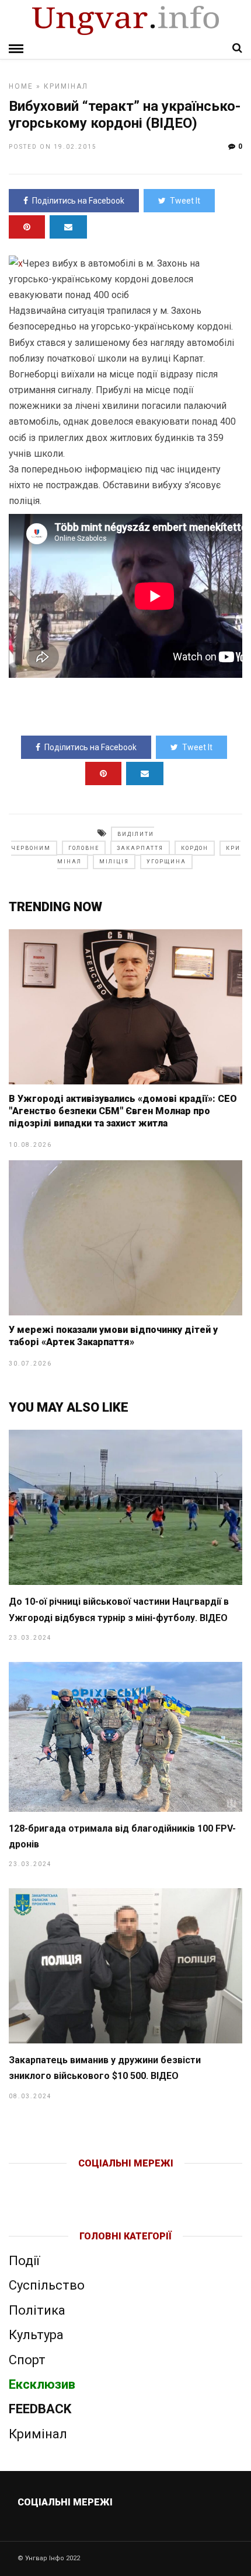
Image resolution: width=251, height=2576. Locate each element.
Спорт (27, 2360)
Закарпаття (140, 848)
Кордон (195, 848)
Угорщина (166, 862)
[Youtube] (126, 2182)
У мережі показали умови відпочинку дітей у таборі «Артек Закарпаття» (113, 1336)
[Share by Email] (68, 227)
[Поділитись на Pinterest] (27, 227)
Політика (37, 2310)
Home (21, 86)
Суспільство (47, 2285)
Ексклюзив (42, 2384)
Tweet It (185, 201)
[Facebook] (101, 2182)
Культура (36, 2335)
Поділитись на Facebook (78, 201)
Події (24, 2261)
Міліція (114, 862)
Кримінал (66, 86)
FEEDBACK (40, 2409)
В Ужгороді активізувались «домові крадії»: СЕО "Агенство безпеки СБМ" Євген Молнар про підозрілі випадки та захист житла (123, 1111)
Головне (84, 848)
